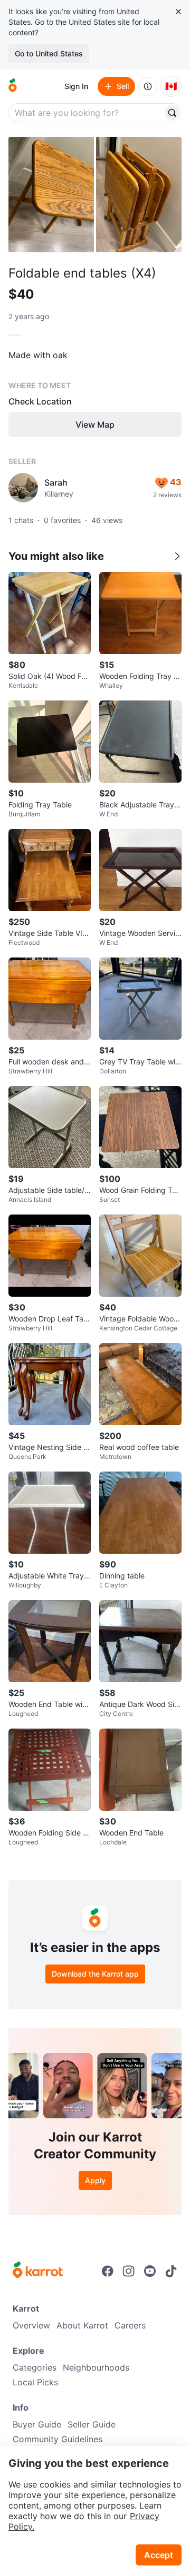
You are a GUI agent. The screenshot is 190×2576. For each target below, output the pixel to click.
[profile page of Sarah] (23, 488)
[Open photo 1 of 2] (51, 195)
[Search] (172, 113)
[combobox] (87, 113)
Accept (159, 2555)
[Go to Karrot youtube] (150, 2271)
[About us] (148, 86)
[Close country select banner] (178, 12)
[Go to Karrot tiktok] (171, 2271)
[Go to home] (13, 86)
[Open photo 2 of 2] (139, 195)
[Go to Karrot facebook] (108, 2271)
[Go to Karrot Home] (38, 2271)
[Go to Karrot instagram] (129, 2271)
